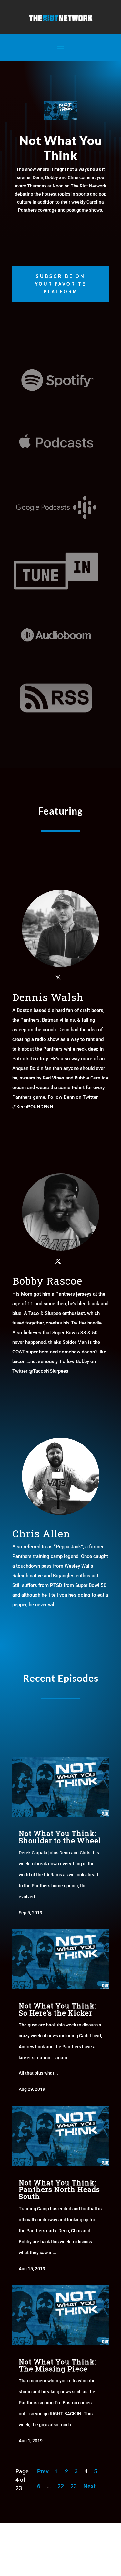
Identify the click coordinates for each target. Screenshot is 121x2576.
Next (89, 2486)
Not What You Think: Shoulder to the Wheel (60, 1837)
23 (74, 2486)
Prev (43, 2471)
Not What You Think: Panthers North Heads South (59, 2189)
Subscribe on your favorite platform (60, 284)
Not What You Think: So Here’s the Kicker (58, 2009)
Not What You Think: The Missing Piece (58, 2365)
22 (61, 2486)
